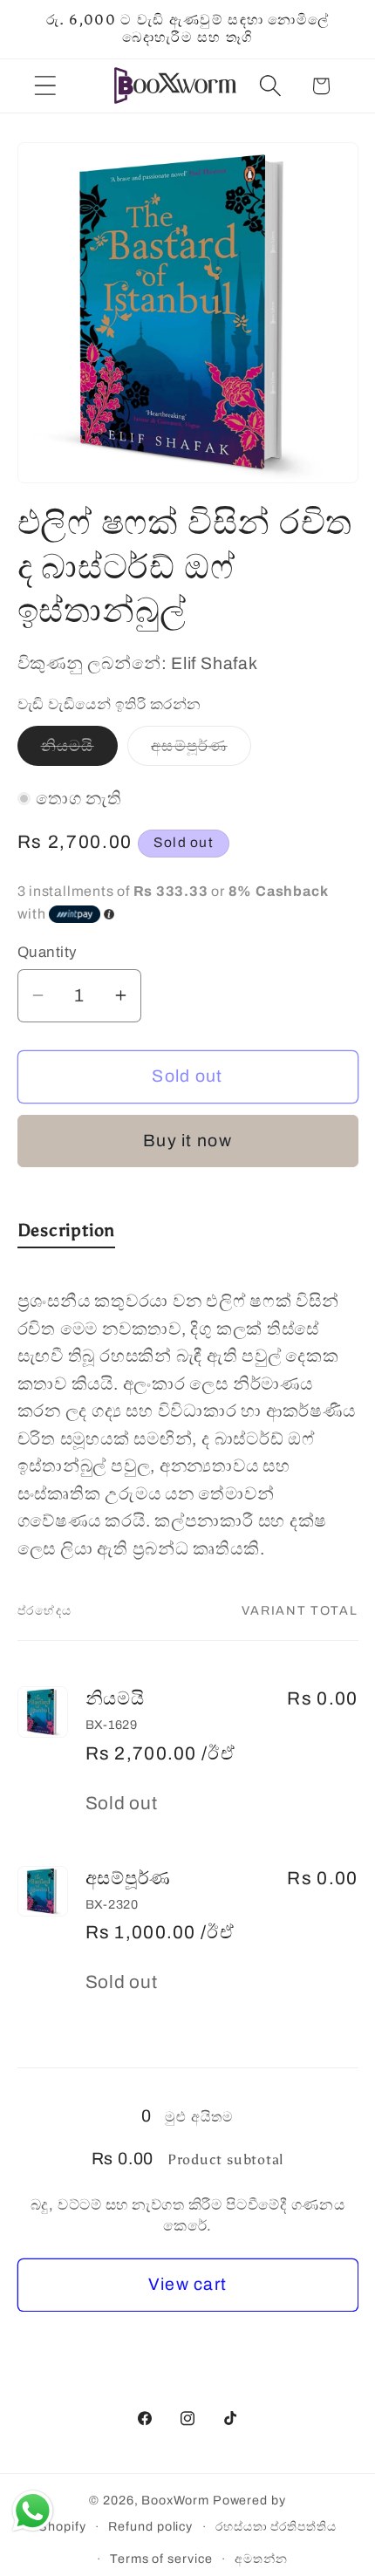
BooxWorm (175, 2500)
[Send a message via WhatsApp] (33, 2511)
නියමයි (79, 751)
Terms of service (161, 2559)
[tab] (67, 1234)
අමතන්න (261, 2559)
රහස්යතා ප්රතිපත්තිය (276, 2526)
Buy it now (187, 1141)
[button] (45, 86)
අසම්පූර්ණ (201, 751)
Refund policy (150, 2526)
